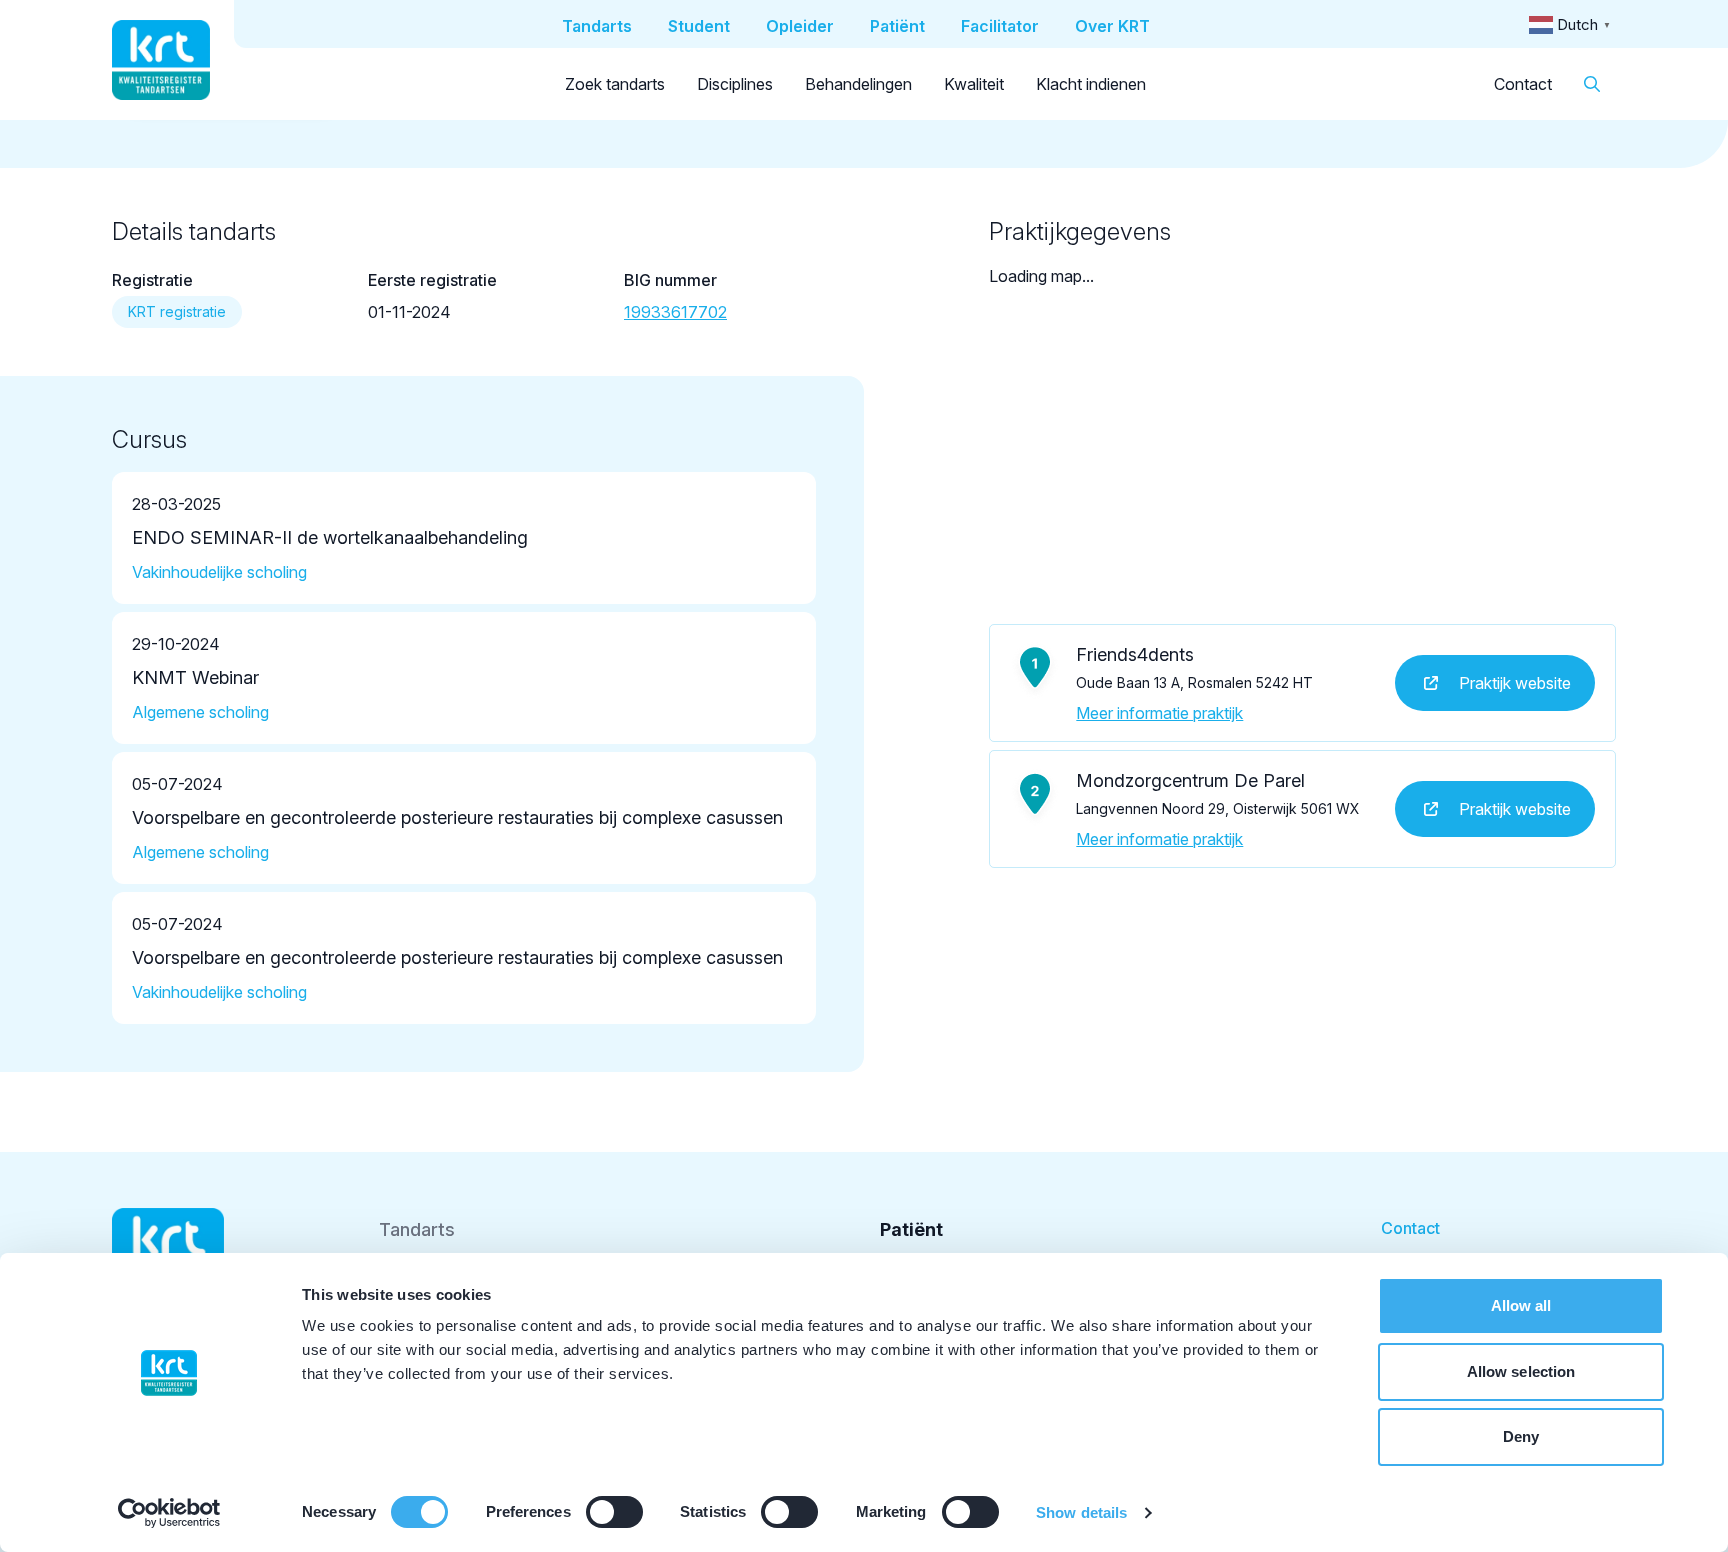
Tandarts (417, 1229)
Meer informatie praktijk (1159, 713)
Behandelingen (858, 84)
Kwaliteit (974, 84)
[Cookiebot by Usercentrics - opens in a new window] (169, 1513)
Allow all (1521, 1305)
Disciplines (735, 84)
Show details (1081, 1512)
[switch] (614, 1512)
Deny (1521, 1436)
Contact (1523, 84)
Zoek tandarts (615, 84)
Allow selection (1521, 1371)
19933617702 (675, 312)
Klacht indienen (1091, 84)
